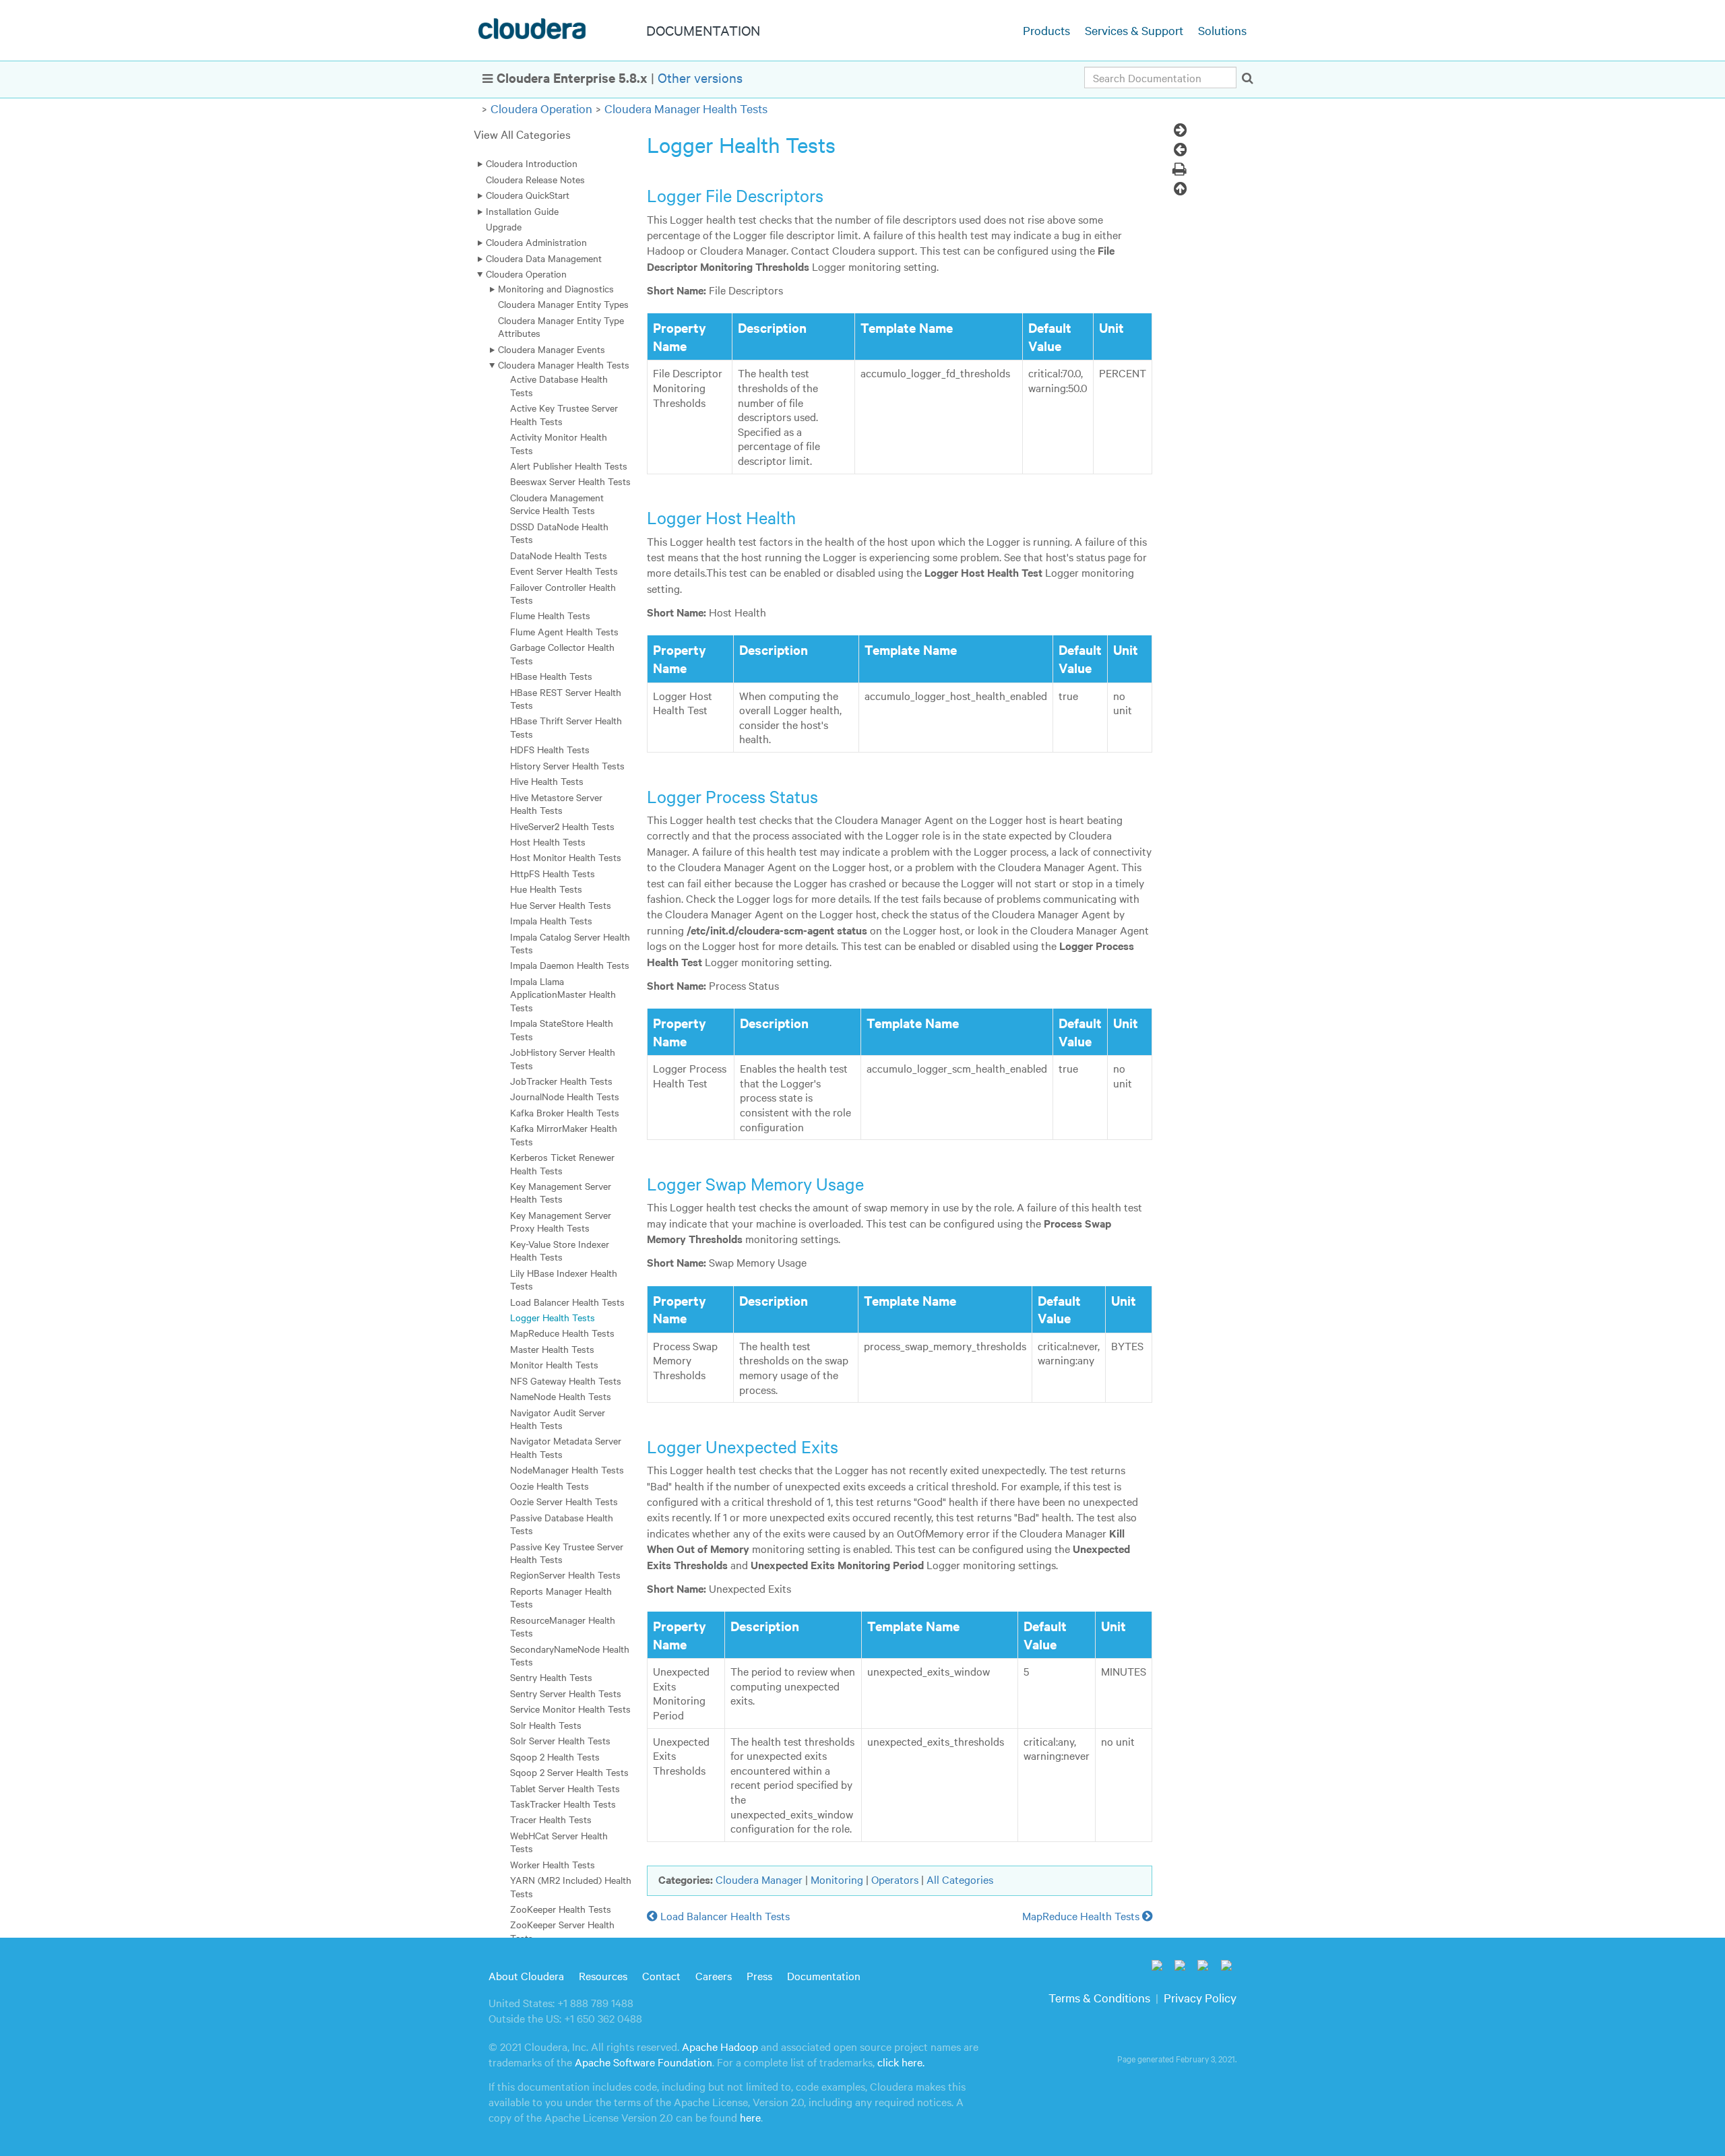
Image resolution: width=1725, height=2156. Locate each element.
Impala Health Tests (551, 920)
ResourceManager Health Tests (563, 1626)
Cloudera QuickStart (528, 195)
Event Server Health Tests (564, 571)
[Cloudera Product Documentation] (534, 32)
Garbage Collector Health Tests (562, 653)
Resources (603, 1975)
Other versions (700, 77)
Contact (661, 1975)
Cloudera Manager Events (552, 349)
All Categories (960, 1879)
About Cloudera (526, 1975)
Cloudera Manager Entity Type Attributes (561, 326)
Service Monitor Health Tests (570, 1709)
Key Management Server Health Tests (561, 1192)
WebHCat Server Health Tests (559, 1842)
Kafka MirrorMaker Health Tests (564, 1134)
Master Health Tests (552, 1349)
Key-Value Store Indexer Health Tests (560, 1250)
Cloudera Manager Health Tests (686, 108)
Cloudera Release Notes (535, 179)
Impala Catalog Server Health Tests (570, 943)
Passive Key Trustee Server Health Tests (567, 1553)
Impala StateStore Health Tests (562, 1029)
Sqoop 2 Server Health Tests (569, 1772)
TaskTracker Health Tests (563, 1804)
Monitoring (837, 1879)
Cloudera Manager (759, 1879)
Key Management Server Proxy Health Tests (561, 1221)
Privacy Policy (1200, 1997)
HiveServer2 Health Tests (562, 826)
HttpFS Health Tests (553, 873)
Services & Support (1134, 30)
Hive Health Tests (547, 781)
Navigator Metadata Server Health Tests (566, 1447)
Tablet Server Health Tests (565, 1788)
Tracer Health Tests (551, 1819)
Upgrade (504, 226)
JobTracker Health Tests (561, 1081)
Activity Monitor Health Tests (559, 443)
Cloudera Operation (541, 108)
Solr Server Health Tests (560, 1740)
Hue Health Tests (546, 889)
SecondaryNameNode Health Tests (570, 1655)
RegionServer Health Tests (565, 1575)
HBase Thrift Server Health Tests (566, 727)
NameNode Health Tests (561, 1396)
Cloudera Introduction (532, 163)
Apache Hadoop (720, 2046)
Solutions (1222, 30)
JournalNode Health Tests (565, 1096)
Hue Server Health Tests (561, 905)
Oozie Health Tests (550, 1486)
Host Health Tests (548, 842)
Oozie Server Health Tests (564, 1501)
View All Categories (522, 134)
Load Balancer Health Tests (567, 1302)
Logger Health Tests (553, 1317)
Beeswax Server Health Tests (570, 481)
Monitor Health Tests (554, 1364)
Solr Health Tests (546, 1725)
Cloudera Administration (536, 242)
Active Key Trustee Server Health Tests (564, 414)
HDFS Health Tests (550, 749)
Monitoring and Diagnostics (556, 288)
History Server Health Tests (567, 765)
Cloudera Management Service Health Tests (557, 504)
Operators (895, 1879)
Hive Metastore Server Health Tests (556, 803)
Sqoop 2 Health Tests (555, 1756)
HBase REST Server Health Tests (566, 698)
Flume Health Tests (550, 615)
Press (759, 1975)
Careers (714, 1975)
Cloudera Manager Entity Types (563, 304)
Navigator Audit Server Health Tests (558, 1419)
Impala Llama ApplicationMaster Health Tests (563, 994)
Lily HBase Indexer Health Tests (564, 1279)
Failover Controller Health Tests (563, 593)
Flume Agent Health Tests (564, 631)
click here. (901, 2062)
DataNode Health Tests (559, 555)
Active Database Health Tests (559, 385)
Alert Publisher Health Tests (569, 466)
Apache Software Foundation (644, 2062)
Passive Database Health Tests (562, 1524)
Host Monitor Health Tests (566, 857)
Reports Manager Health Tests (561, 1597)
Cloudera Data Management (544, 258)
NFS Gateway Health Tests (566, 1381)
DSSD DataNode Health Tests (559, 533)
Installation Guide (522, 211)
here (750, 2117)
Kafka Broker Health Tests (565, 1112)
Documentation (824, 1975)
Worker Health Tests (553, 1864)
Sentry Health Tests (551, 1677)
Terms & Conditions (1099, 1997)
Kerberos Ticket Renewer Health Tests (562, 1163)
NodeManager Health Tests (567, 1469)
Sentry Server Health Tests (566, 1693)
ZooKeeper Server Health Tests (562, 1931)
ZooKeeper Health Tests (561, 1909)
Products (1046, 30)
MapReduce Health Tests (562, 1333)
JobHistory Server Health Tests (563, 1058)
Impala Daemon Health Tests (570, 965)
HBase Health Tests (551, 676)
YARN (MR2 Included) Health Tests (571, 1886)
